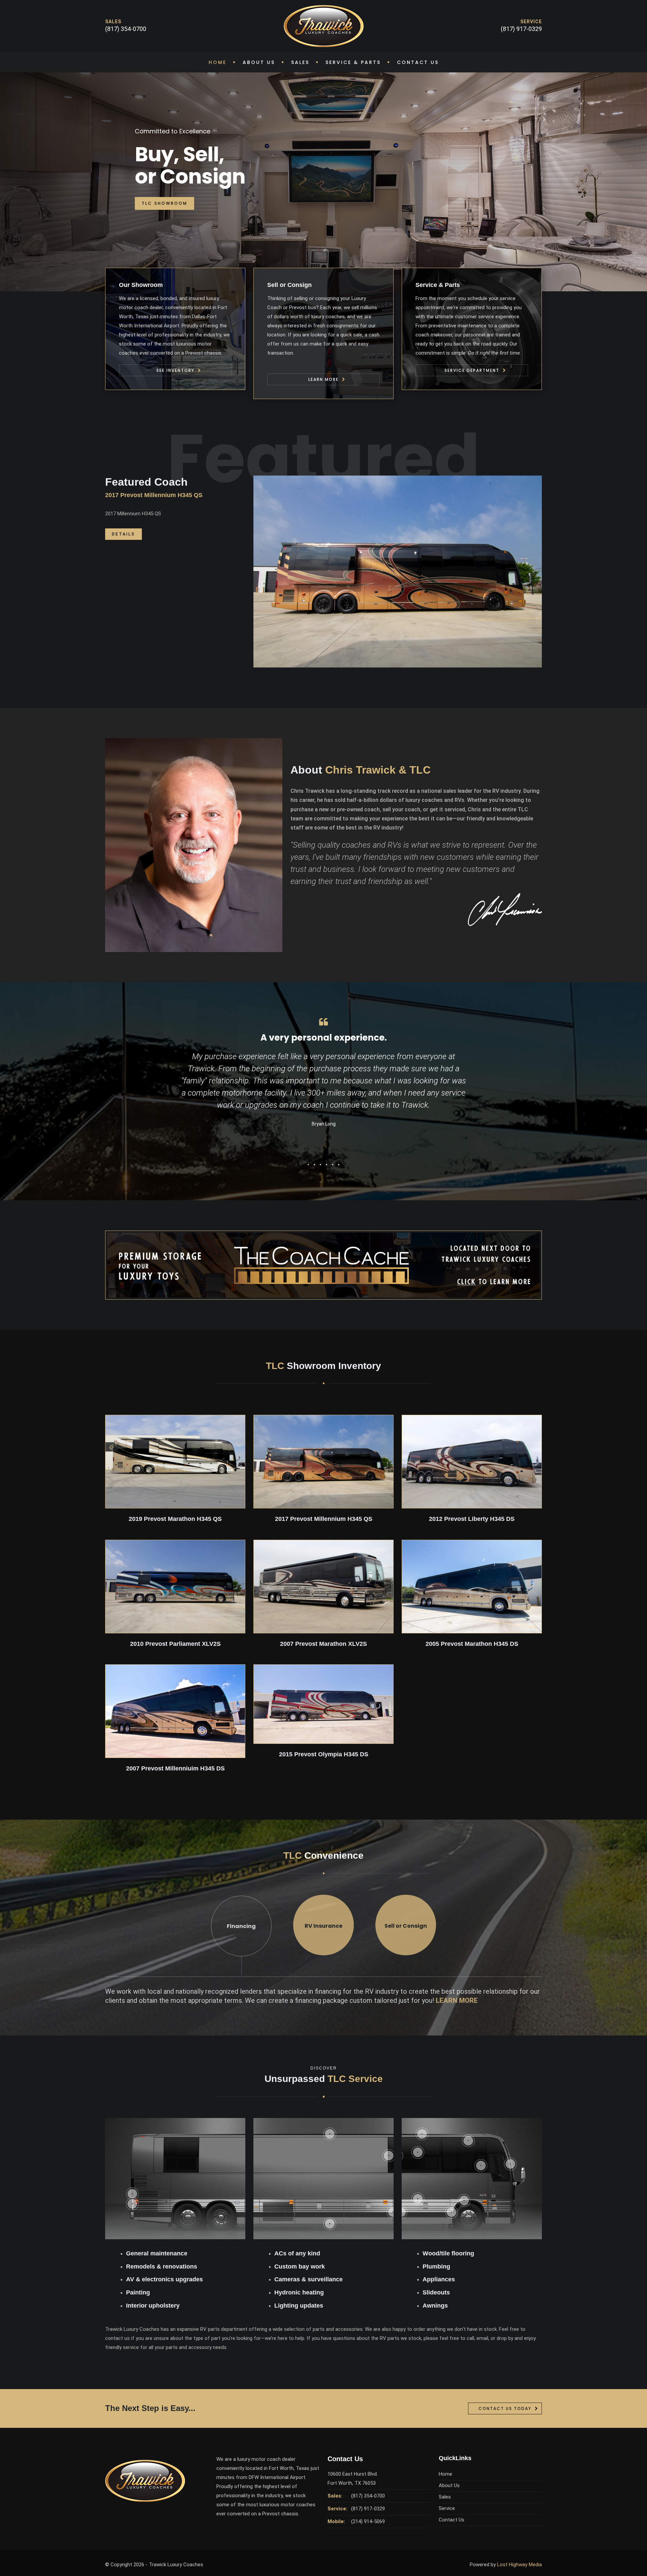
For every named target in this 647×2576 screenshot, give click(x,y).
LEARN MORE (457, 2000)
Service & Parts (353, 62)
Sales (300, 62)
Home (218, 62)
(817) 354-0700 (126, 29)
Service (447, 2508)
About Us (259, 62)
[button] (308, 1165)
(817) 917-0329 (521, 29)
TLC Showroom (164, 203)
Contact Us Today (505, 2408)
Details (124, 534)
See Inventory (175, 370)
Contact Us (418, 62)
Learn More (323, 379)
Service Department (472, 370)
